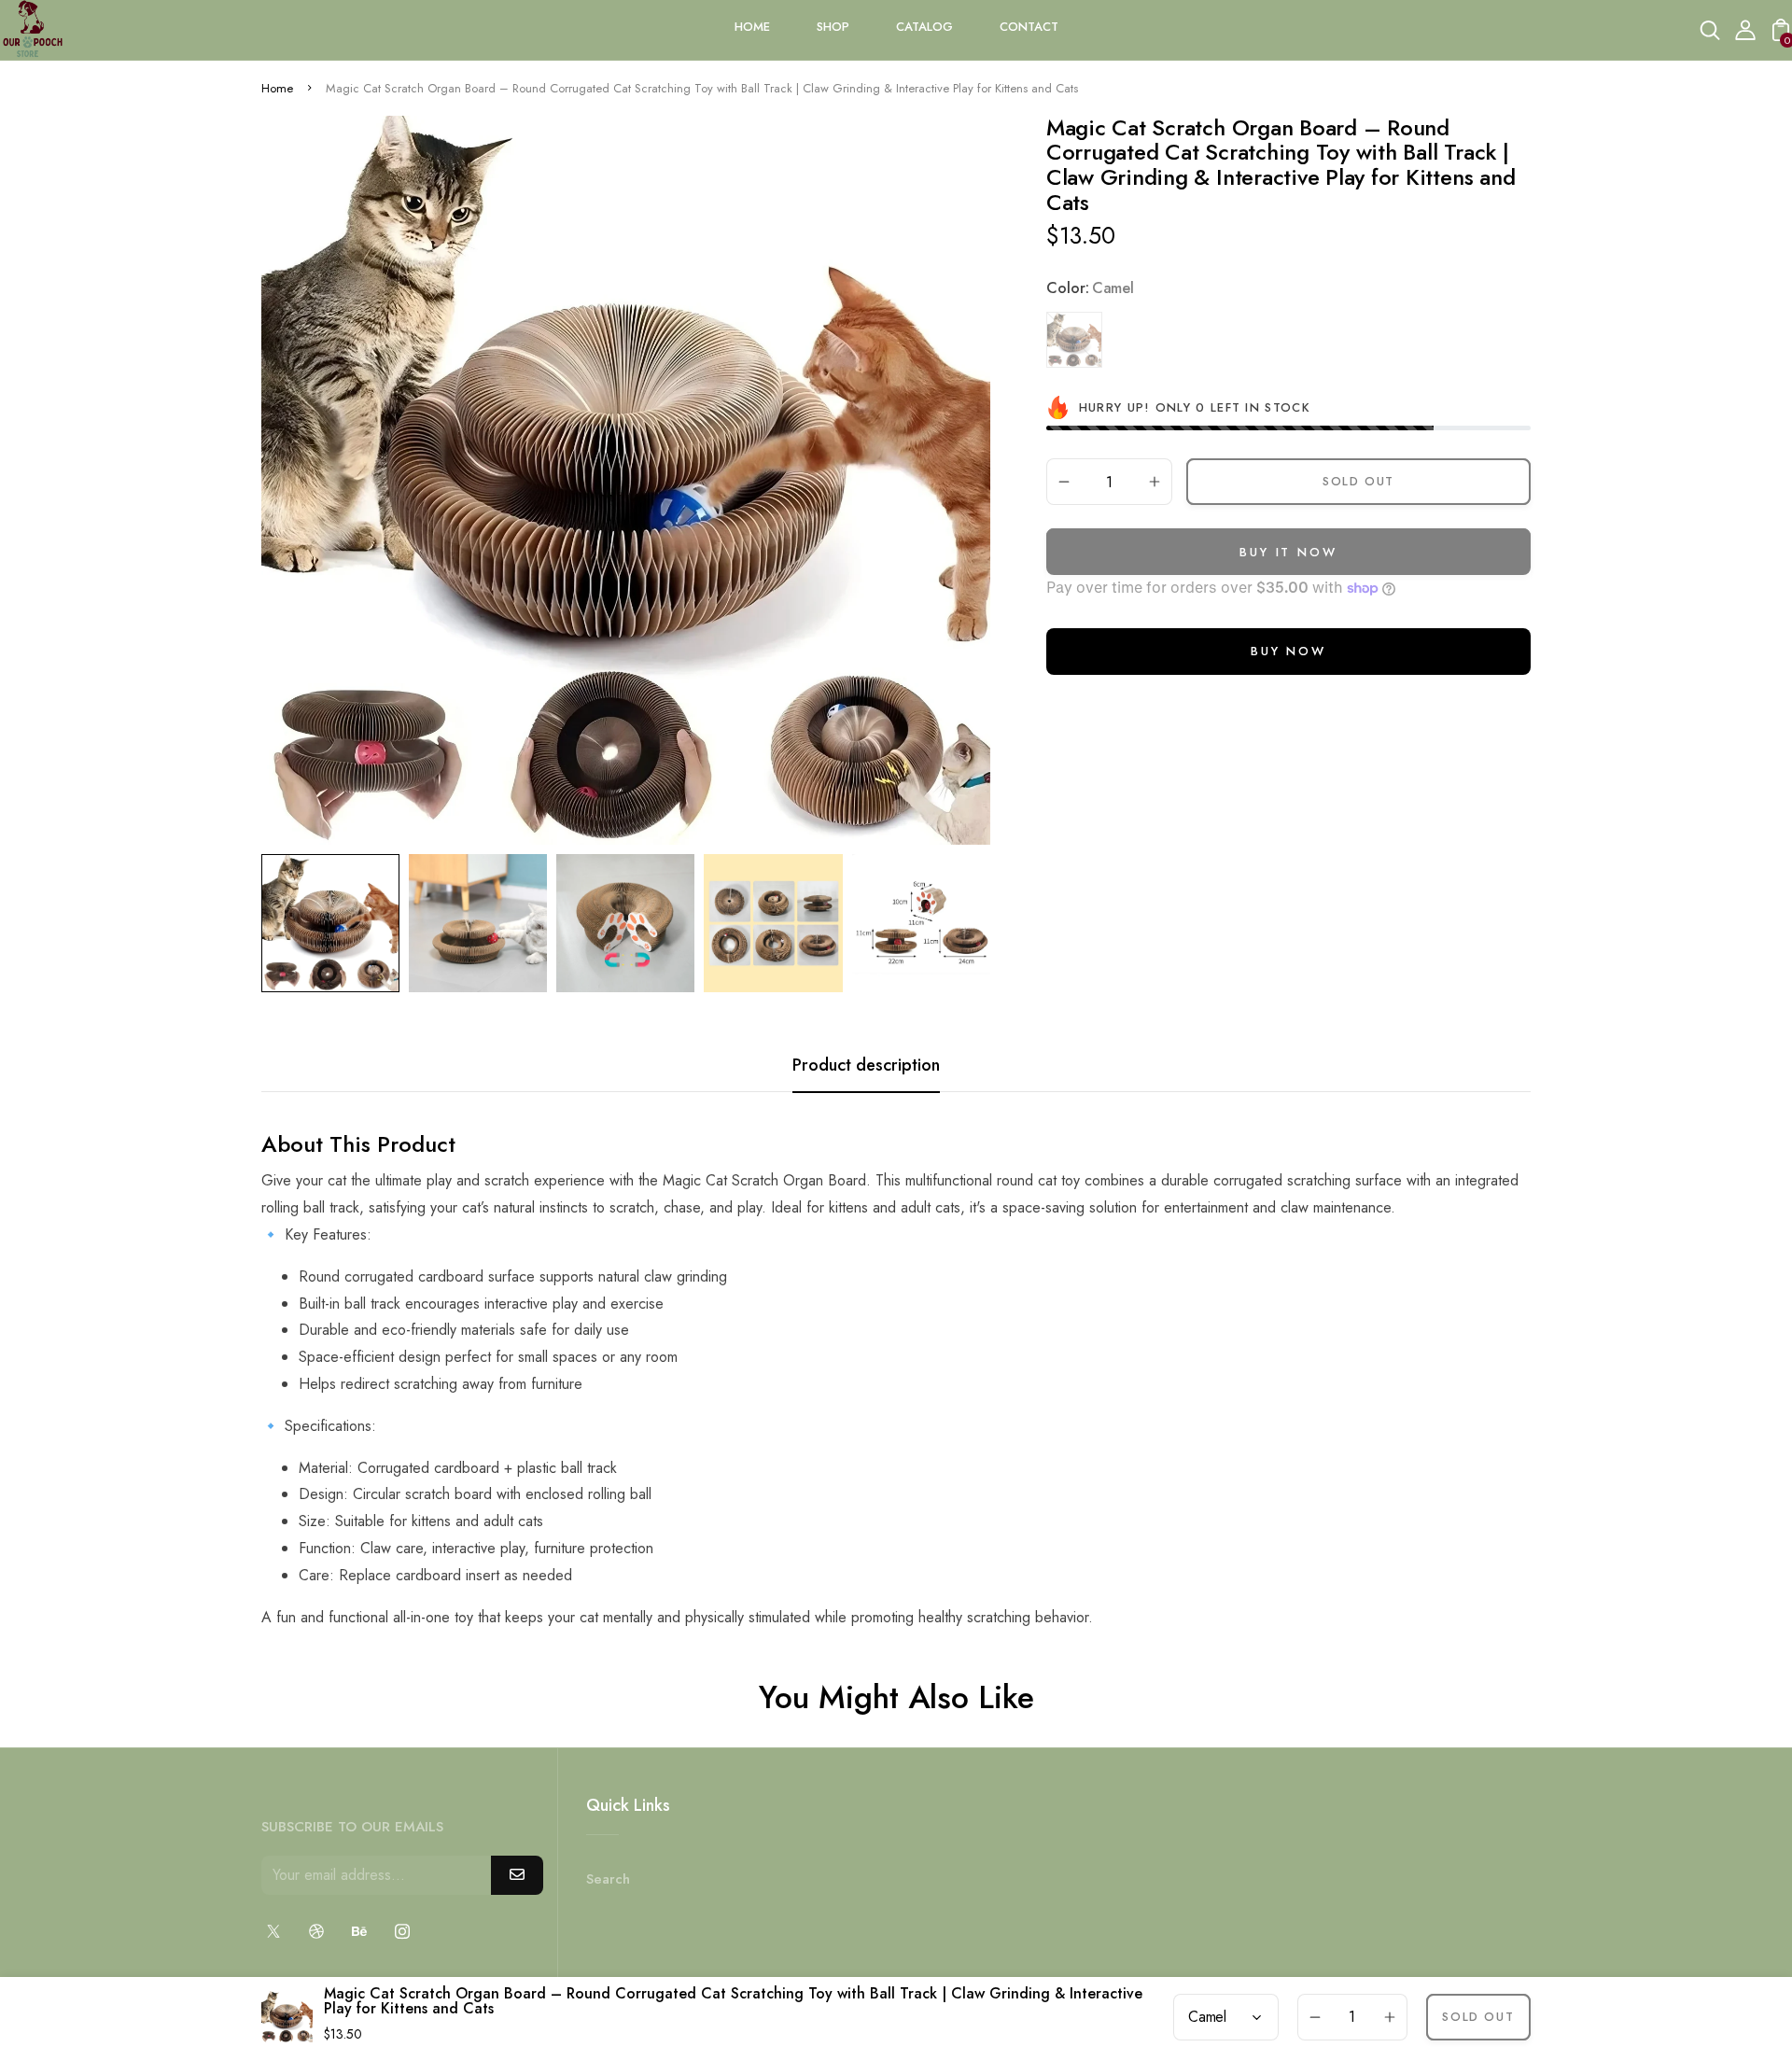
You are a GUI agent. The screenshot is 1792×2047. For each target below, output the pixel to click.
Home (277, 88)
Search (608, 1879)
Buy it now (1288, 552)
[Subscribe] (517, 1875)
